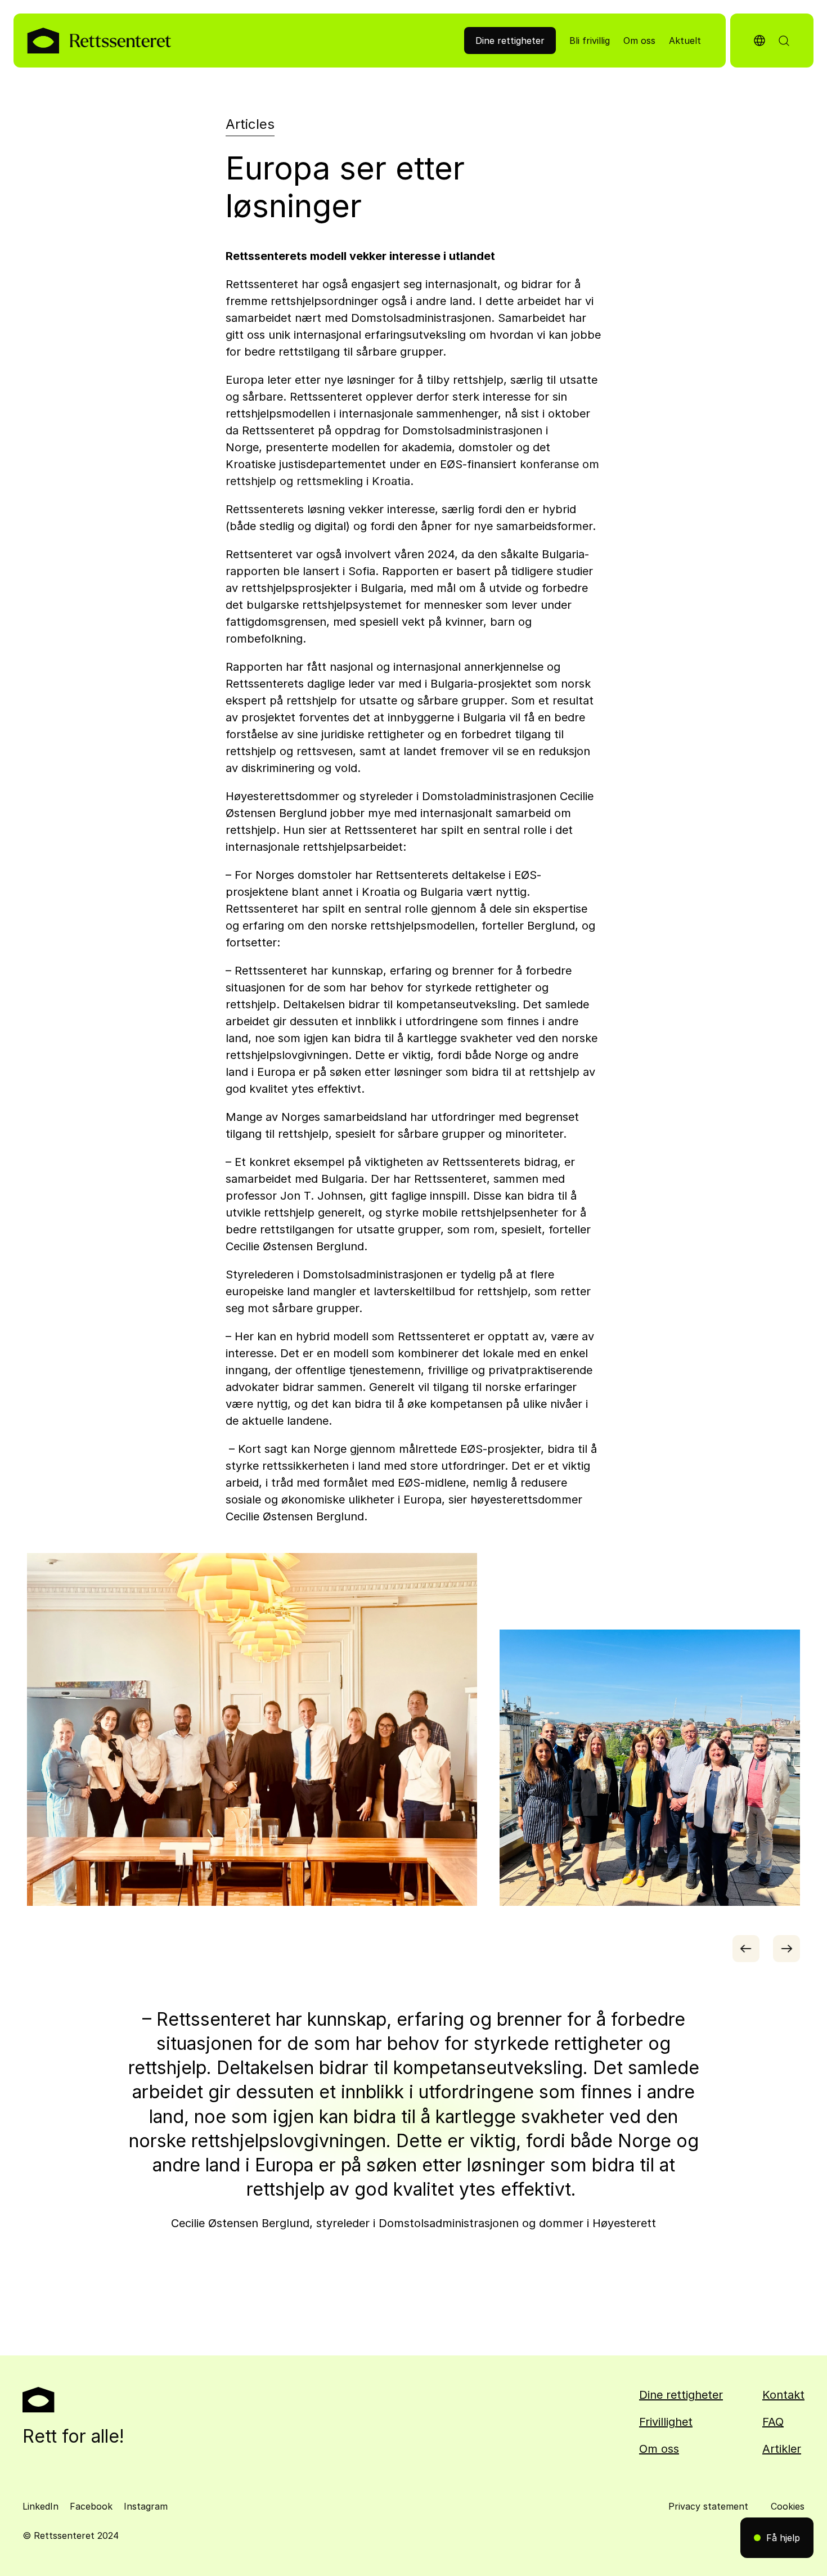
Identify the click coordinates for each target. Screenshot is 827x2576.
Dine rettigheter (681, 2395)
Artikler (782, 2449)
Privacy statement (708, 2506)
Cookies (788, 2506)
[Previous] (746, 1949)
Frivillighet (666, 2422)
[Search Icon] (784, 41)
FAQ (773, 2422)
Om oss (659, 2449)
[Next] (786, 1949)
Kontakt (783, 2395)
